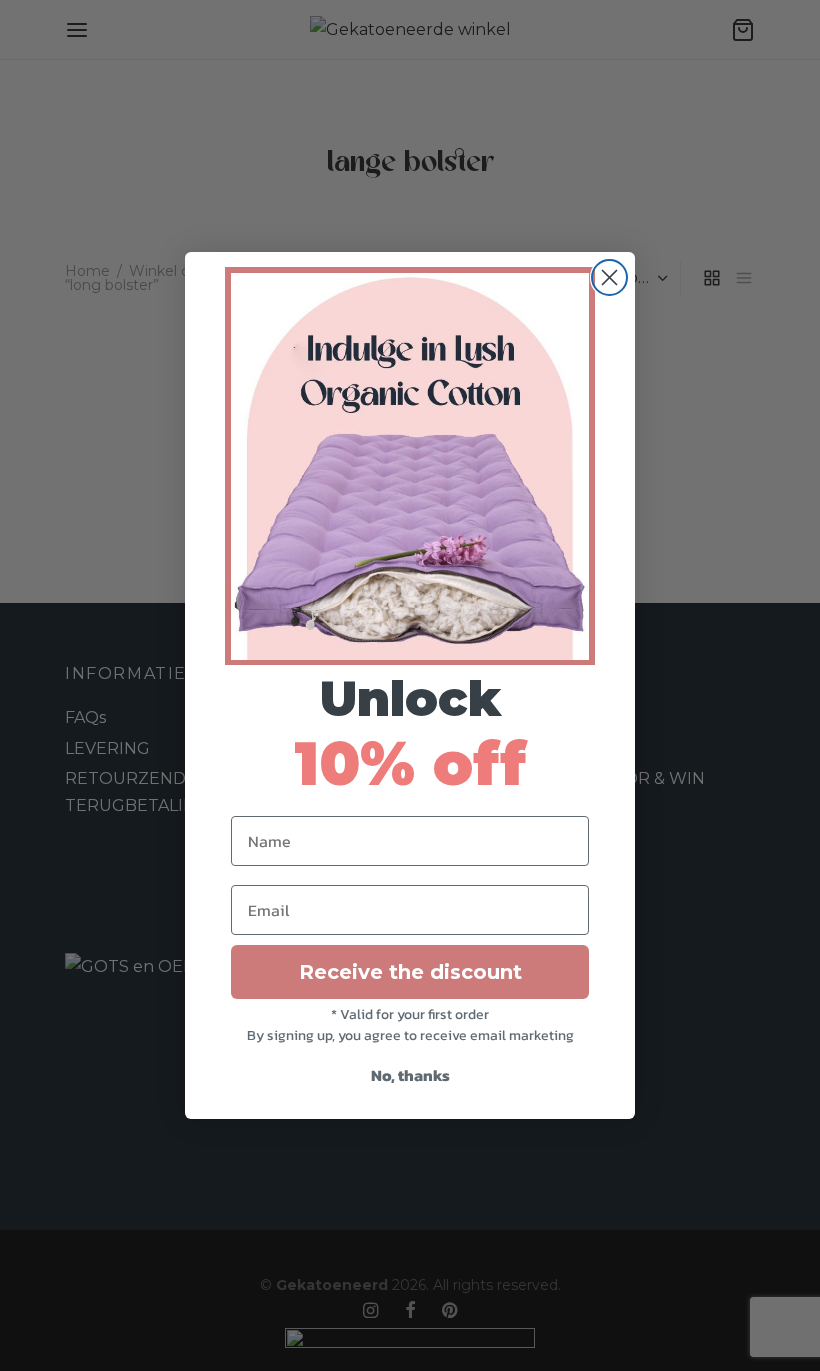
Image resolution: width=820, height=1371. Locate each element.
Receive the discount (410, 972)
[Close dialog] (609, 277)
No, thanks (410, 1075)
